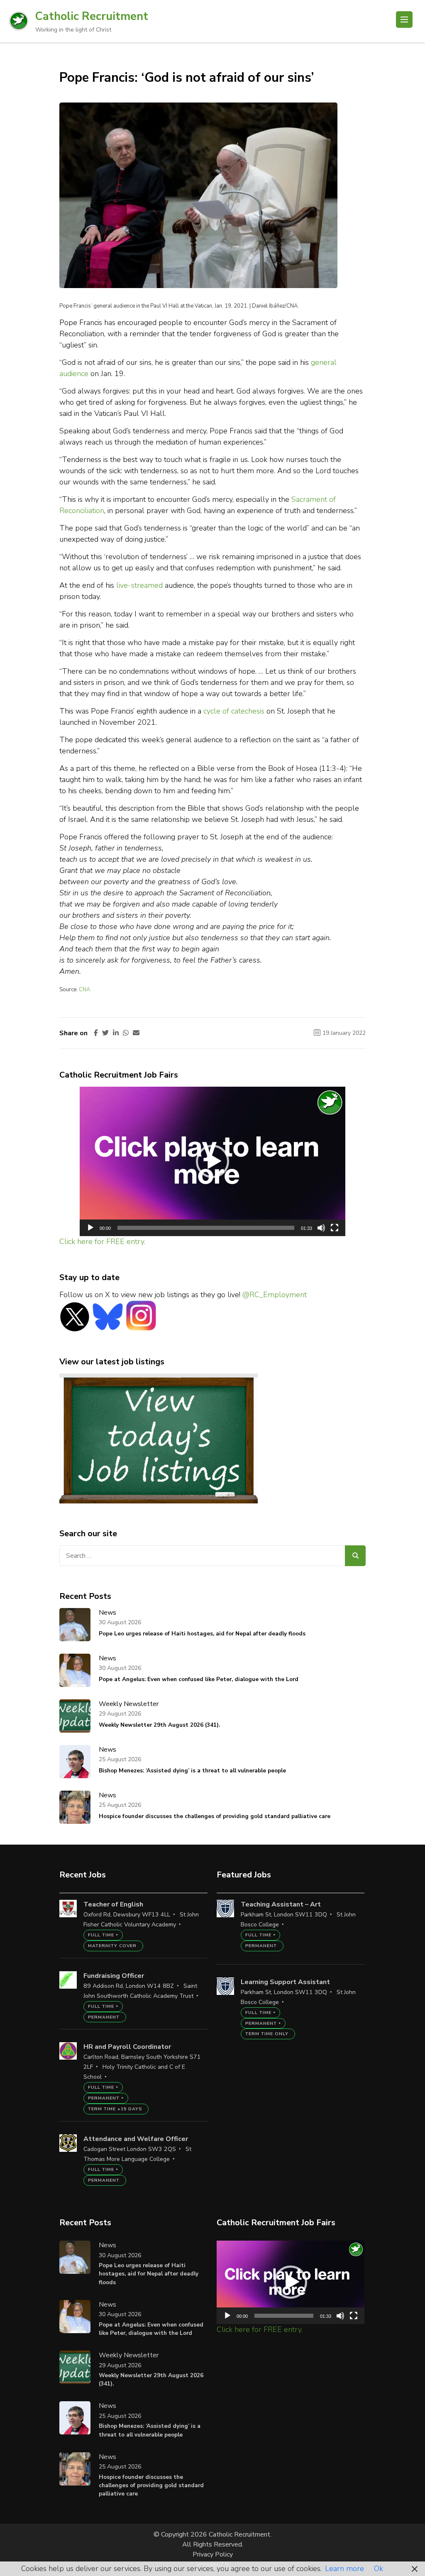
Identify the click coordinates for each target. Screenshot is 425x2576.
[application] (212, 1161)
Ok (379, 2569)
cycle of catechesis (234, 711)
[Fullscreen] (335, 1228)
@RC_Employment (275, 1295)
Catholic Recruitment (92, 16)
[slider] (206, 1228)
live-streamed (139, 585)
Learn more (344, 2569)
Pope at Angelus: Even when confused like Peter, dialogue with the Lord (199, 1679)
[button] (212, 1161)
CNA (84, 990)
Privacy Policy (213, 2554)
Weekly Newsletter (129, 1704)
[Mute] (321, 1228)
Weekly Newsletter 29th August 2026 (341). (159, 1725)
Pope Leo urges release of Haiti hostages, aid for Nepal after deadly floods (202, 1634)
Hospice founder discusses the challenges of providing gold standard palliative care (215, 1816)
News (107, 1613)
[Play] (90, 1228)
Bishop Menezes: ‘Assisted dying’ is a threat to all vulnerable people (192, 1771)
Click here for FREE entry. (102, 1242)
